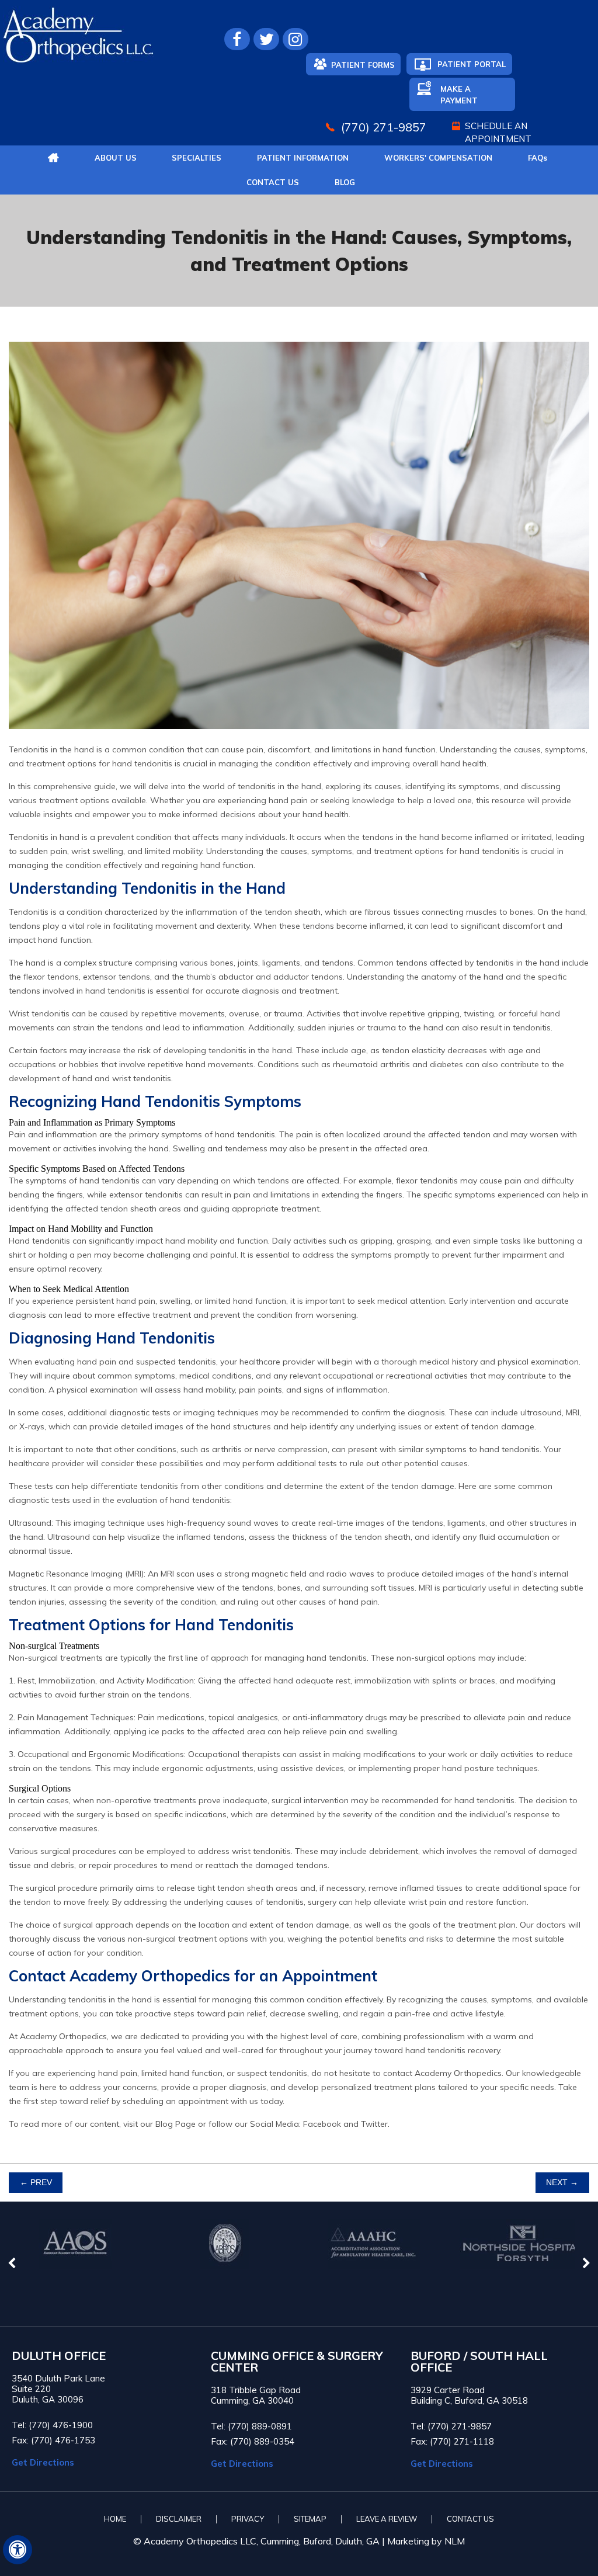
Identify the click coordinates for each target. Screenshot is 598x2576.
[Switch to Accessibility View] (18, 2550)
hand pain (97, 1362)
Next (562, 2183)
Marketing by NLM (426, 2541)
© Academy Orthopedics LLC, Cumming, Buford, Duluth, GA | (260, 2541)
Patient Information (303, 158)
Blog (345, 182)
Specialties (197, 158)
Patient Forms (363, 65)
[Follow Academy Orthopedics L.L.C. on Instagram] (295, 39)
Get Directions (43, 2462)
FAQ (538, 158)
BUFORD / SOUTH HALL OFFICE (479, 2362)
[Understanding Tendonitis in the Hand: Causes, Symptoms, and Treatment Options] (299, 737)
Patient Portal (472, 64)
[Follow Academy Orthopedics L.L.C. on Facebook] (237, 39)
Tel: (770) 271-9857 (451, 2426)
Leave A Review (387, 2519)
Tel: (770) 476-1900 (52, 2425)
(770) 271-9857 (384, 127)
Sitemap (310, 2519)
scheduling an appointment (175, 2101)
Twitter (374, 2124)
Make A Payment (459, 95)
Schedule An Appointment (498, 132)
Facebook (322, 2124)
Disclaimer (179, 2519)
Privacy (248, 2519)
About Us (116, 158)
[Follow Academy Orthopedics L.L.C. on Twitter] (266, 39)
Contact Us (273, 182)
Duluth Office (59, 2356)
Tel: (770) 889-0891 (251, 2426)
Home (115, 2519)
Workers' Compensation (438, 158)
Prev (36, 2183)
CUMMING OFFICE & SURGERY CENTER (297, 2362)
